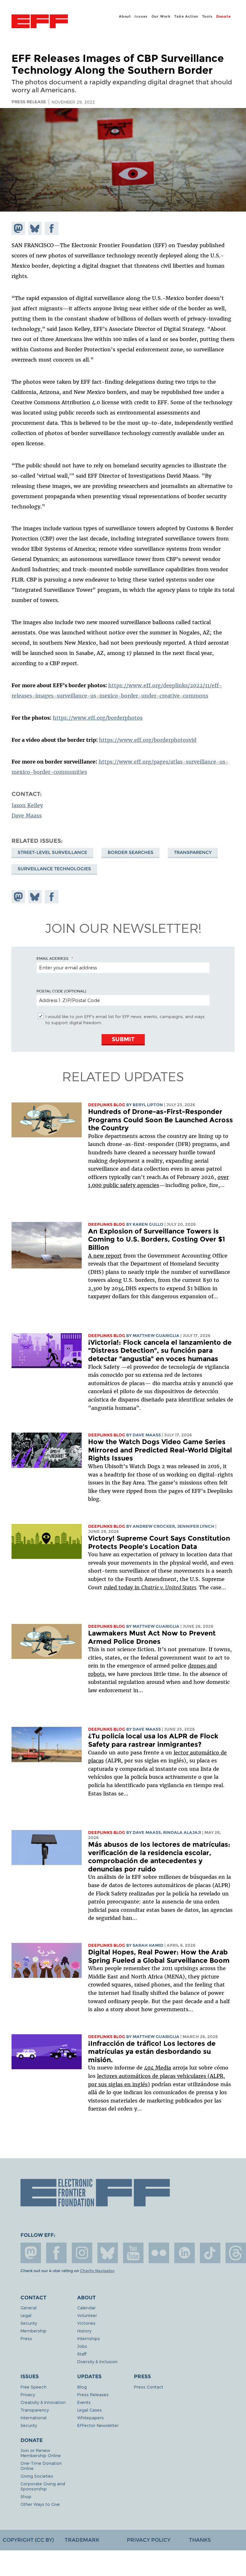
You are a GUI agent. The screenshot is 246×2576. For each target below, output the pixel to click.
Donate (224, 16)
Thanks (200, 2540)
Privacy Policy (149, 2540)
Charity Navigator (97, 2271)
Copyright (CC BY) (28, 2540)
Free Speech (33, 2387)
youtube (133, 2253)
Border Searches (131, 852)
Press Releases (93, 2394)
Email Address (53, 958)
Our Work (161, 16)
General (29, 2308)
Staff (82, 2354)
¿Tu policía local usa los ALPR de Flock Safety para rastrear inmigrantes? (153, 1740)
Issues (141, 16)
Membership (33, 2331)
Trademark (82, 2540)
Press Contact (149, 2387)
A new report (105, 1256)
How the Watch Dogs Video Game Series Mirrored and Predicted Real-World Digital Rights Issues (160, 1450)
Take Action (186, 16)
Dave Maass (27, 815)
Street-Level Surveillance (52, 852)
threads (236, 2253)
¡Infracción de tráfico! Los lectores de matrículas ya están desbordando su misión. (152, 2052)
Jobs (82, 2346)
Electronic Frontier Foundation (40, 22)
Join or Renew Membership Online (41, 2453)
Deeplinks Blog (107, 1105)
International (33, 2417)
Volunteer (87, 2315)
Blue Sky (108, 2253)
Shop (26, 2496)
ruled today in (150, 1587)
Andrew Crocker (154, 1526)
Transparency (193, 852)
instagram (82, 2253)
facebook (56, 2253)
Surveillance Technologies (54, 869)
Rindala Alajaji (182, 1832)
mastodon (31, 2253)
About (125, 16)
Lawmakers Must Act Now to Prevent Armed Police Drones (152, 1637)
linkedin (184, 2253)
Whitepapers (90, 2417)
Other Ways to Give (40, 2504)
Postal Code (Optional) (61, 991)
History (84, 2331)
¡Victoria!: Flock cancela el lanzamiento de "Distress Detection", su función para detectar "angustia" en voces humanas (160, 1351)
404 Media (158, 2068)
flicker (159, 2253)
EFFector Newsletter (98, 2425)
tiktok (210, 2253)
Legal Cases (90, 2410)
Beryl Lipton (148, 1105)
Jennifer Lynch (196, 1526)
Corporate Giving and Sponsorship (43, 2486)
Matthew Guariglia (156, 1336)
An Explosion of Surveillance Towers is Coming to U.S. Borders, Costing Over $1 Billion (156, 1239)
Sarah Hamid (148, 1945)
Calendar (86, 2308)
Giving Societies (37, 2476)
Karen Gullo (148, 1224)
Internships (89, 2338)
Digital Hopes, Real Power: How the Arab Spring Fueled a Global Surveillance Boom (159, 1956)
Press (26, 2338)
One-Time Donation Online (41, 2466)
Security (29, 2323)
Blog (82, 2387)
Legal (26, 2315)
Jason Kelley (27, 805)
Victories (86, 2323)
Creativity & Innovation (43, 2402)
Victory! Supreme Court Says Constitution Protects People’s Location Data (159, 1542)
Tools (207, 16)
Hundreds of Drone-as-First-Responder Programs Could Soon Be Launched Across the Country (160, 1120)
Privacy (28, 2394)
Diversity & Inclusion (97, 2361)
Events (84, 2402)
